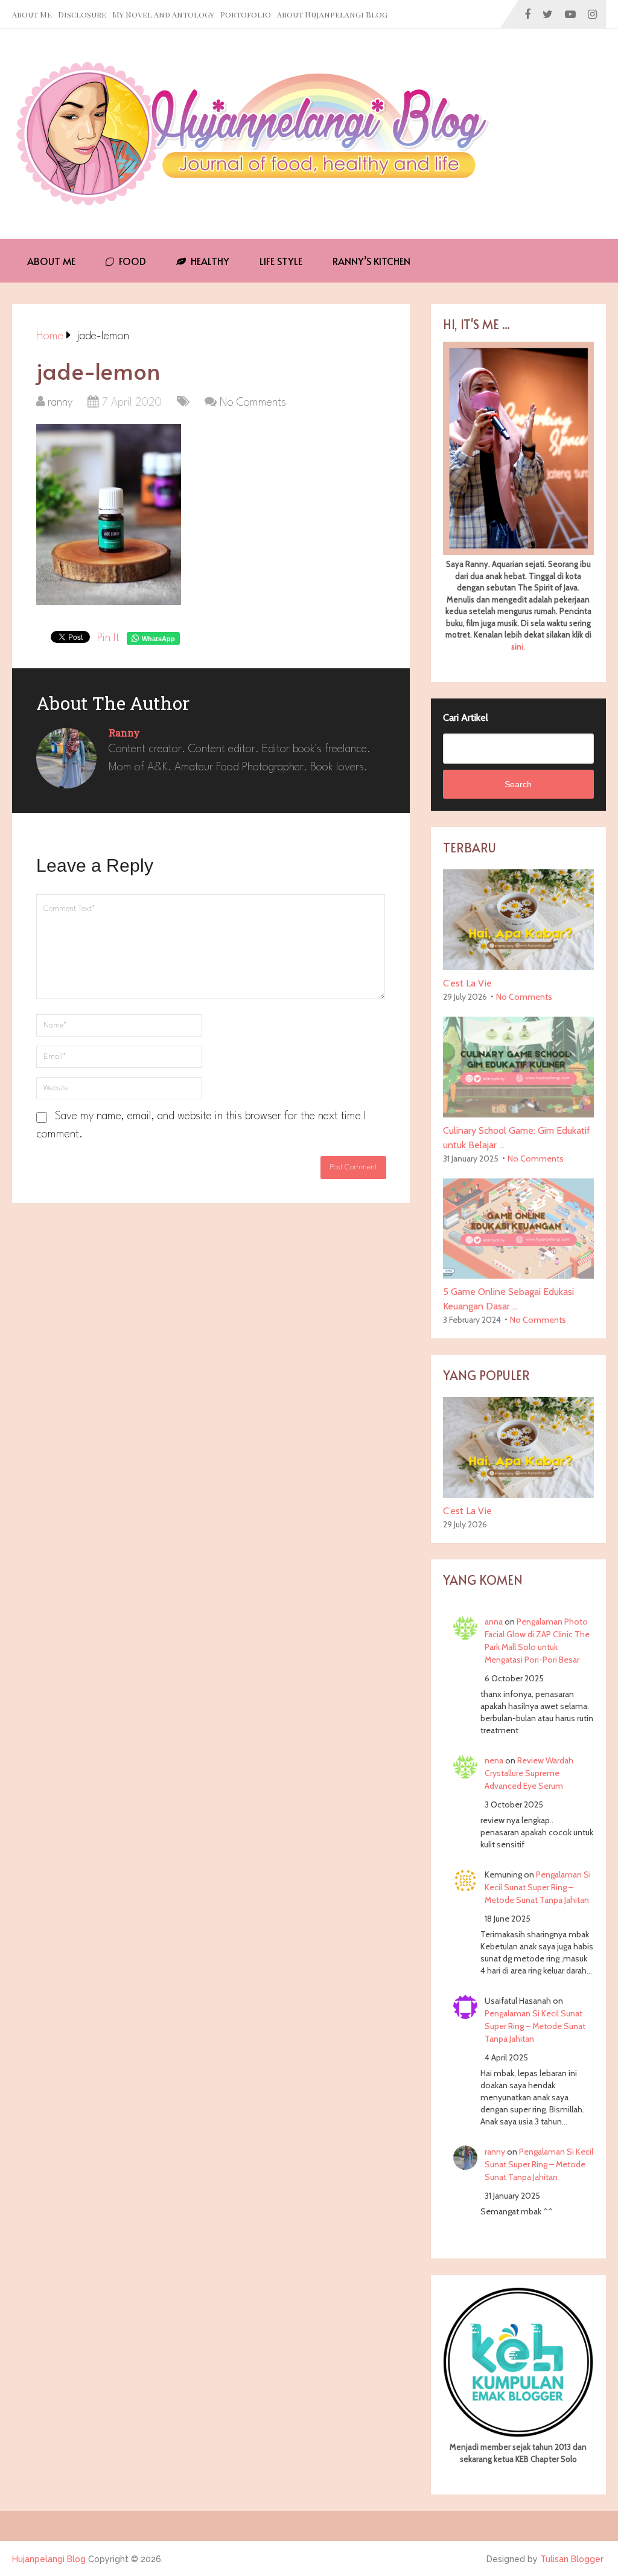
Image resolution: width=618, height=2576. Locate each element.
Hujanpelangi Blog (49, 2559)
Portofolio (246, 14)
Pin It (108, 638)
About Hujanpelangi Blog (332, 14)
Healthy (209, 261)
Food (131, 261)
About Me (32, 14)
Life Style (281, 261)
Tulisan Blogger (572, 2559)
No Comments (253, 403)
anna (494, 1622)
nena (494, 1760)
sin (516, 647)
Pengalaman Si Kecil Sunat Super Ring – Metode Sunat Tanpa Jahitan (538, 1887)
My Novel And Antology (163, 14)
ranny (60, 403)
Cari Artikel (466, 718)
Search (518, 784)
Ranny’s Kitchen (371, 261)
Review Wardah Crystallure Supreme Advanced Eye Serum (529, 1773)
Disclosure (82, 14)
